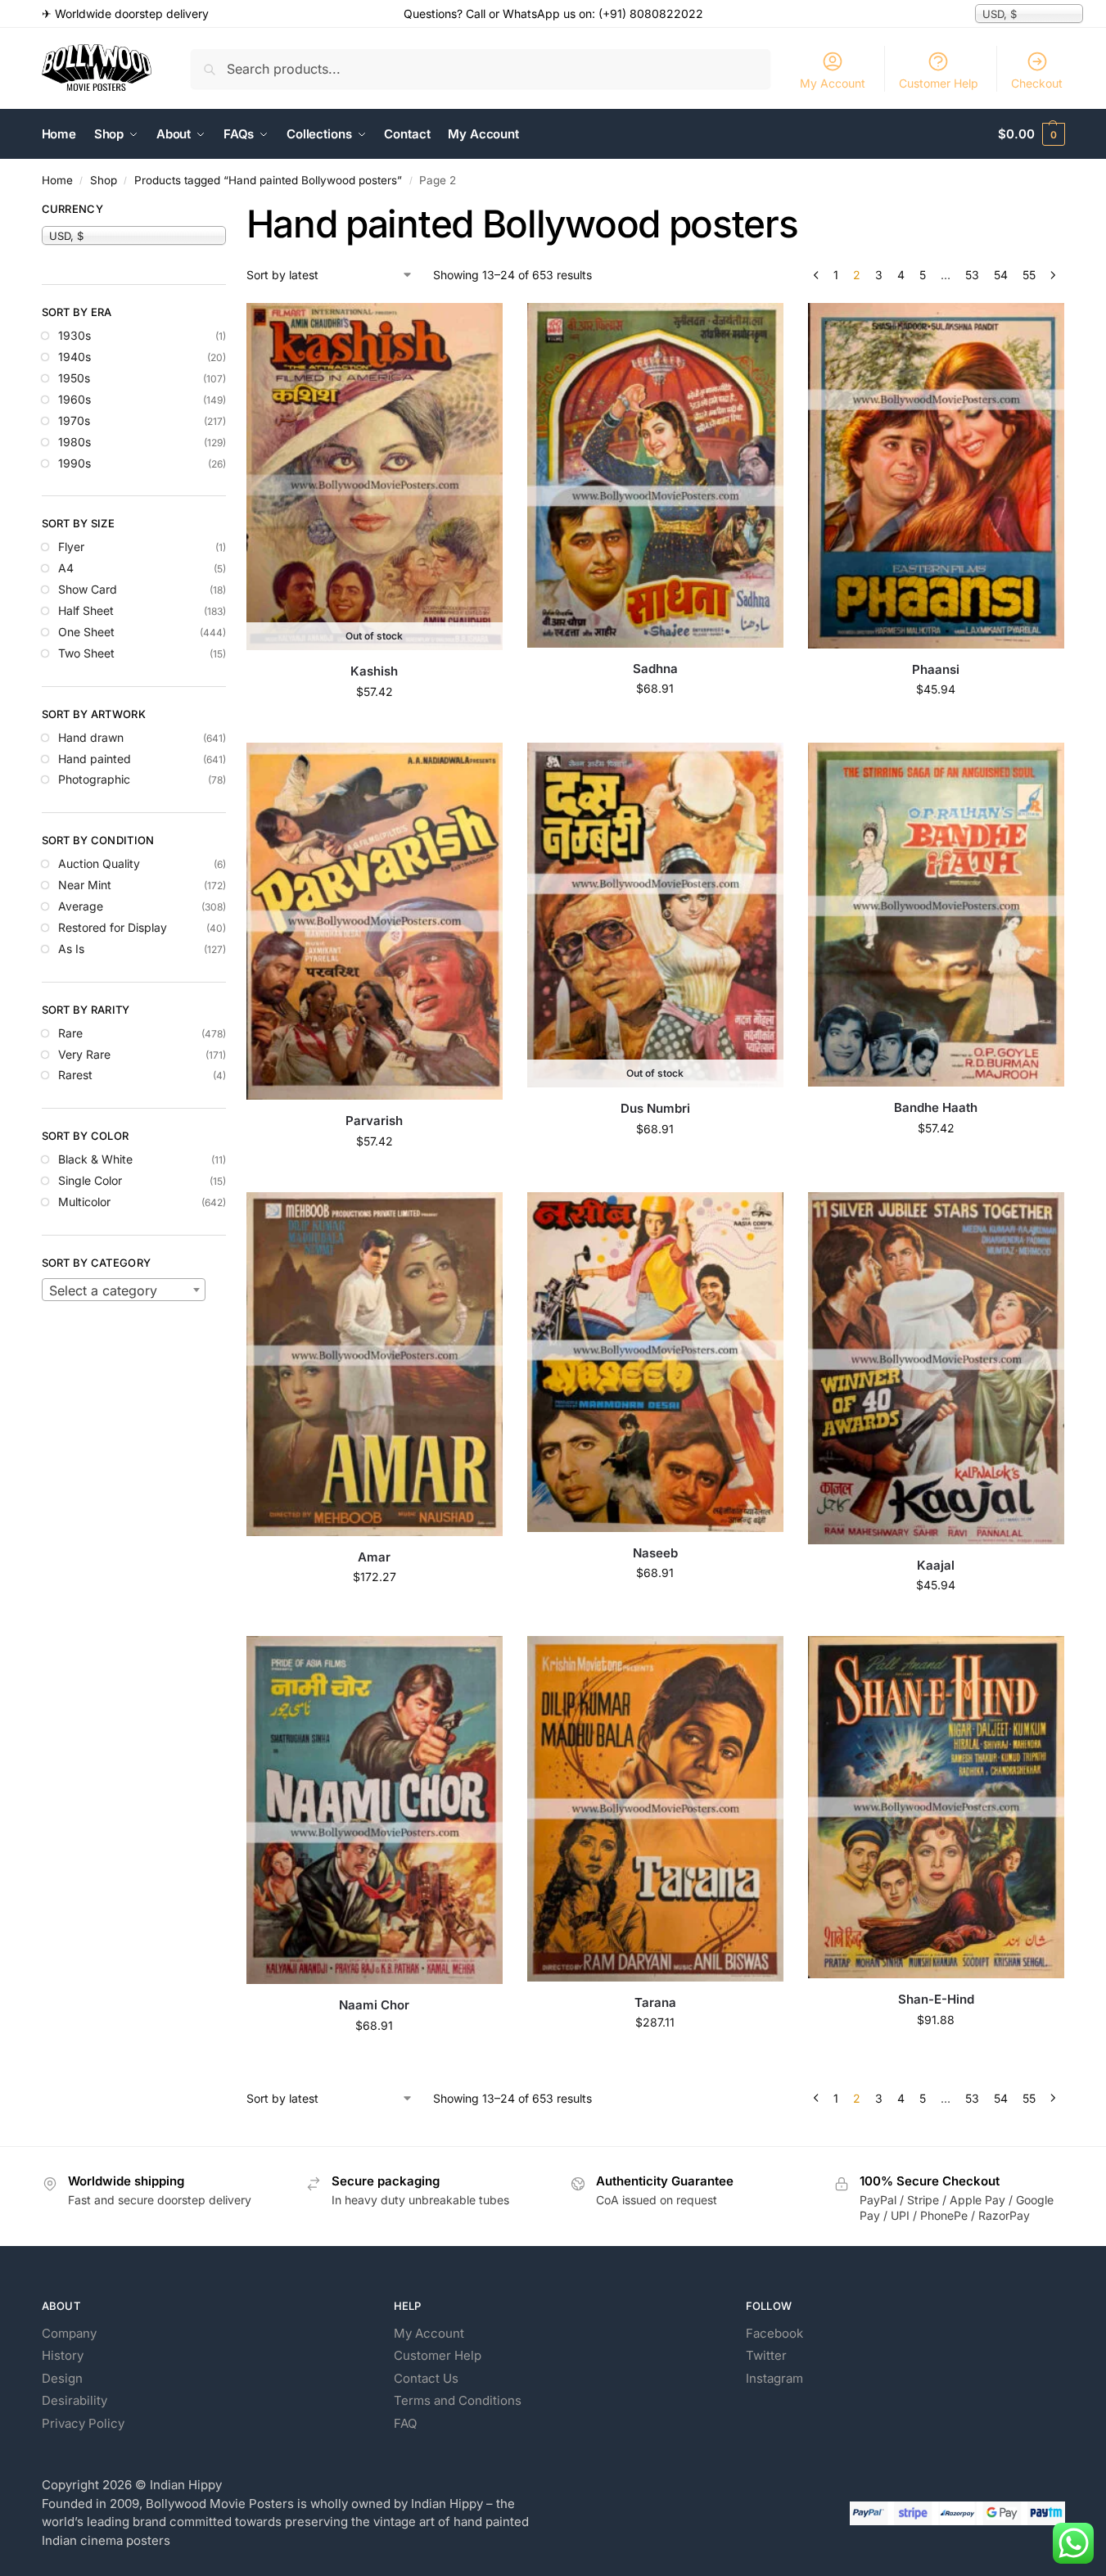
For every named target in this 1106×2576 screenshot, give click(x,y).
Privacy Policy (83, 2423)
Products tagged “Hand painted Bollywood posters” (268, 180)
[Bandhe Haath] (936, 915)
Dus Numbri (655, 1108)
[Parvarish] (375, 921)
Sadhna (655, 669)
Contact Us (426, 2378)
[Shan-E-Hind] (936, 1807)
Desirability (74, 2400)
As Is (71, 949)
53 (972, 275)
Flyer (71, 547)
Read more (374, 726)
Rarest (75, 1075)
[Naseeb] (655, 1362)
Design (62, 2378)
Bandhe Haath (936, 1107)
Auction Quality (99, 863)
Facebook (774, 2333)
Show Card (88, 589)
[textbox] (124, 1290)
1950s (74, 378)
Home (57, 180)
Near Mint (85, 885)
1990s (74, 463)
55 (1029, 275)
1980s (74, 442)
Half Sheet (86, 610)
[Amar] (375, 1364)
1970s (74, 420)
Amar (374, 1557)
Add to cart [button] (655, 723)
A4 (66, 568)
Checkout (1037, 83)
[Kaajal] (936, 1368)
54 (1001, 275)
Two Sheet (86, 653)
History (63, 2355)
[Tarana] (655, 1808)
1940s (74, 357)
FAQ (405, 2423)
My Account (833, 83)
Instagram (774, 2378)
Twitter (766, 2355)
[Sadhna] (655, 475)
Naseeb (655, 1553)
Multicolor (84, 1202)
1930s (74, 335)
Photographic (94, 779)
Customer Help (939, 83)
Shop (104, 180)
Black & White (95, 1159)
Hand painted (95, 759)
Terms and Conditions (458, 2400)
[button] (1031, 134)
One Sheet (86, 632)
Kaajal (936, 1565)
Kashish (374, 671)
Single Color (90, 1180)
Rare (70, 1033)
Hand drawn (91, 737)
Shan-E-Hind (936, 1999)
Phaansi (936, 669)
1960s (74, 399)
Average (81, 906)
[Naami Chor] (375, 1810)
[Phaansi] (936, 475)
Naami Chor (374, 2005)
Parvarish (374, 1121)
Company (69, 2333)
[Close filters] (231, 211)
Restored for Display (113, 927)
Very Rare (84, 1054)
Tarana (655, 2002)
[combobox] (124, 1290)
